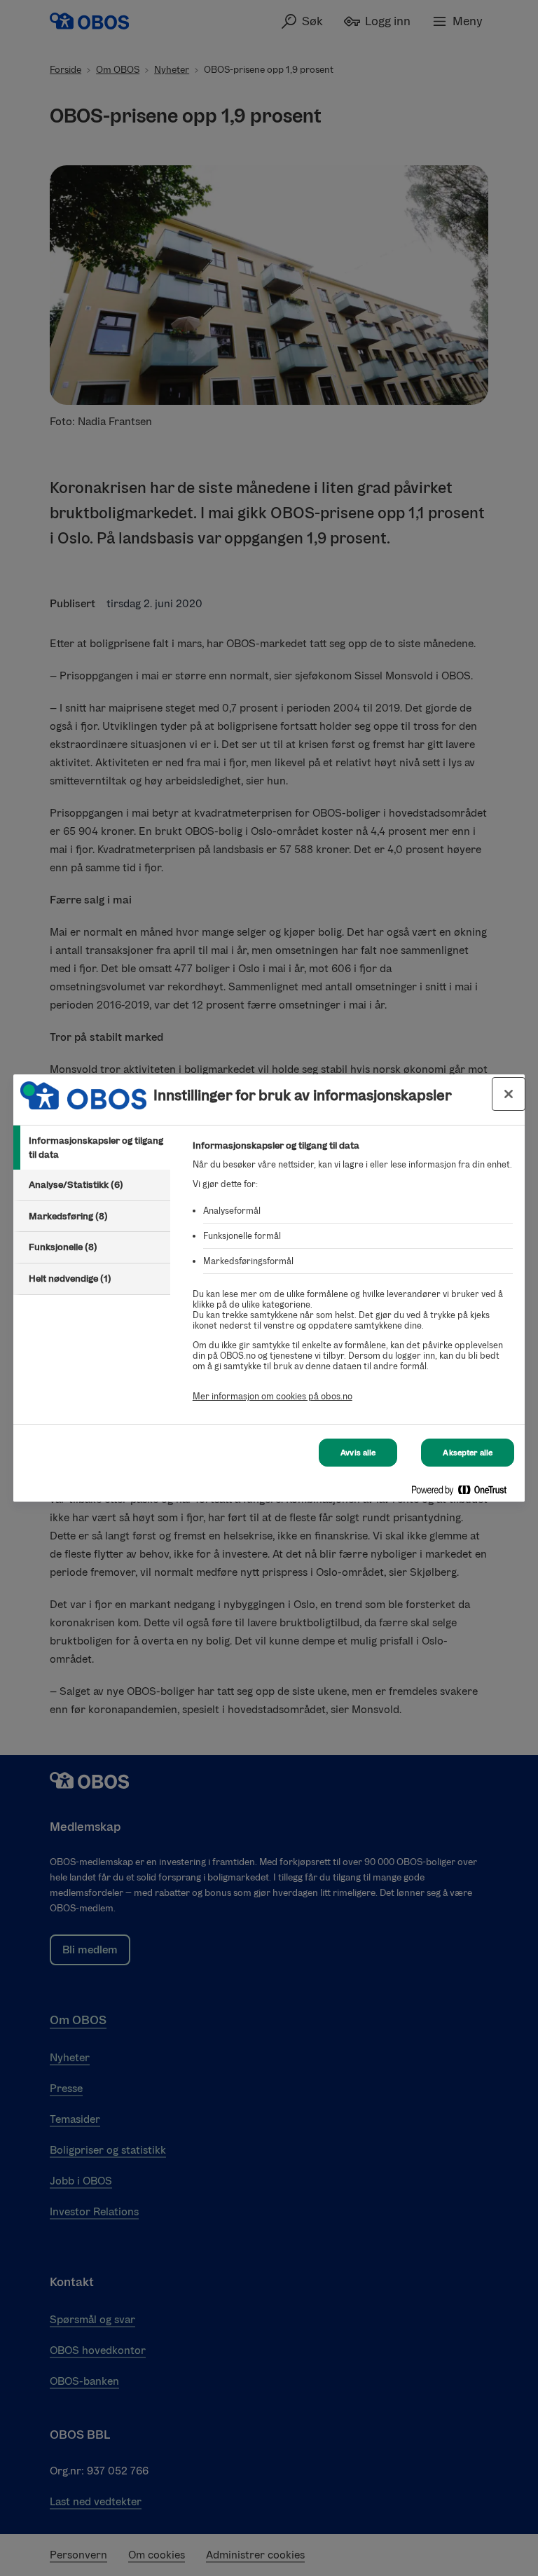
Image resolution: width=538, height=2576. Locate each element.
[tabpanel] (353, 1279)
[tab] (92, 1148)
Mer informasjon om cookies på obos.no (273, 1396)
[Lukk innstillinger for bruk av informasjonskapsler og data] (509, 1094)
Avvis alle (358, 1453)
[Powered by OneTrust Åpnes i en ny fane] (464, 1493)
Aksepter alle (468, 1453)
